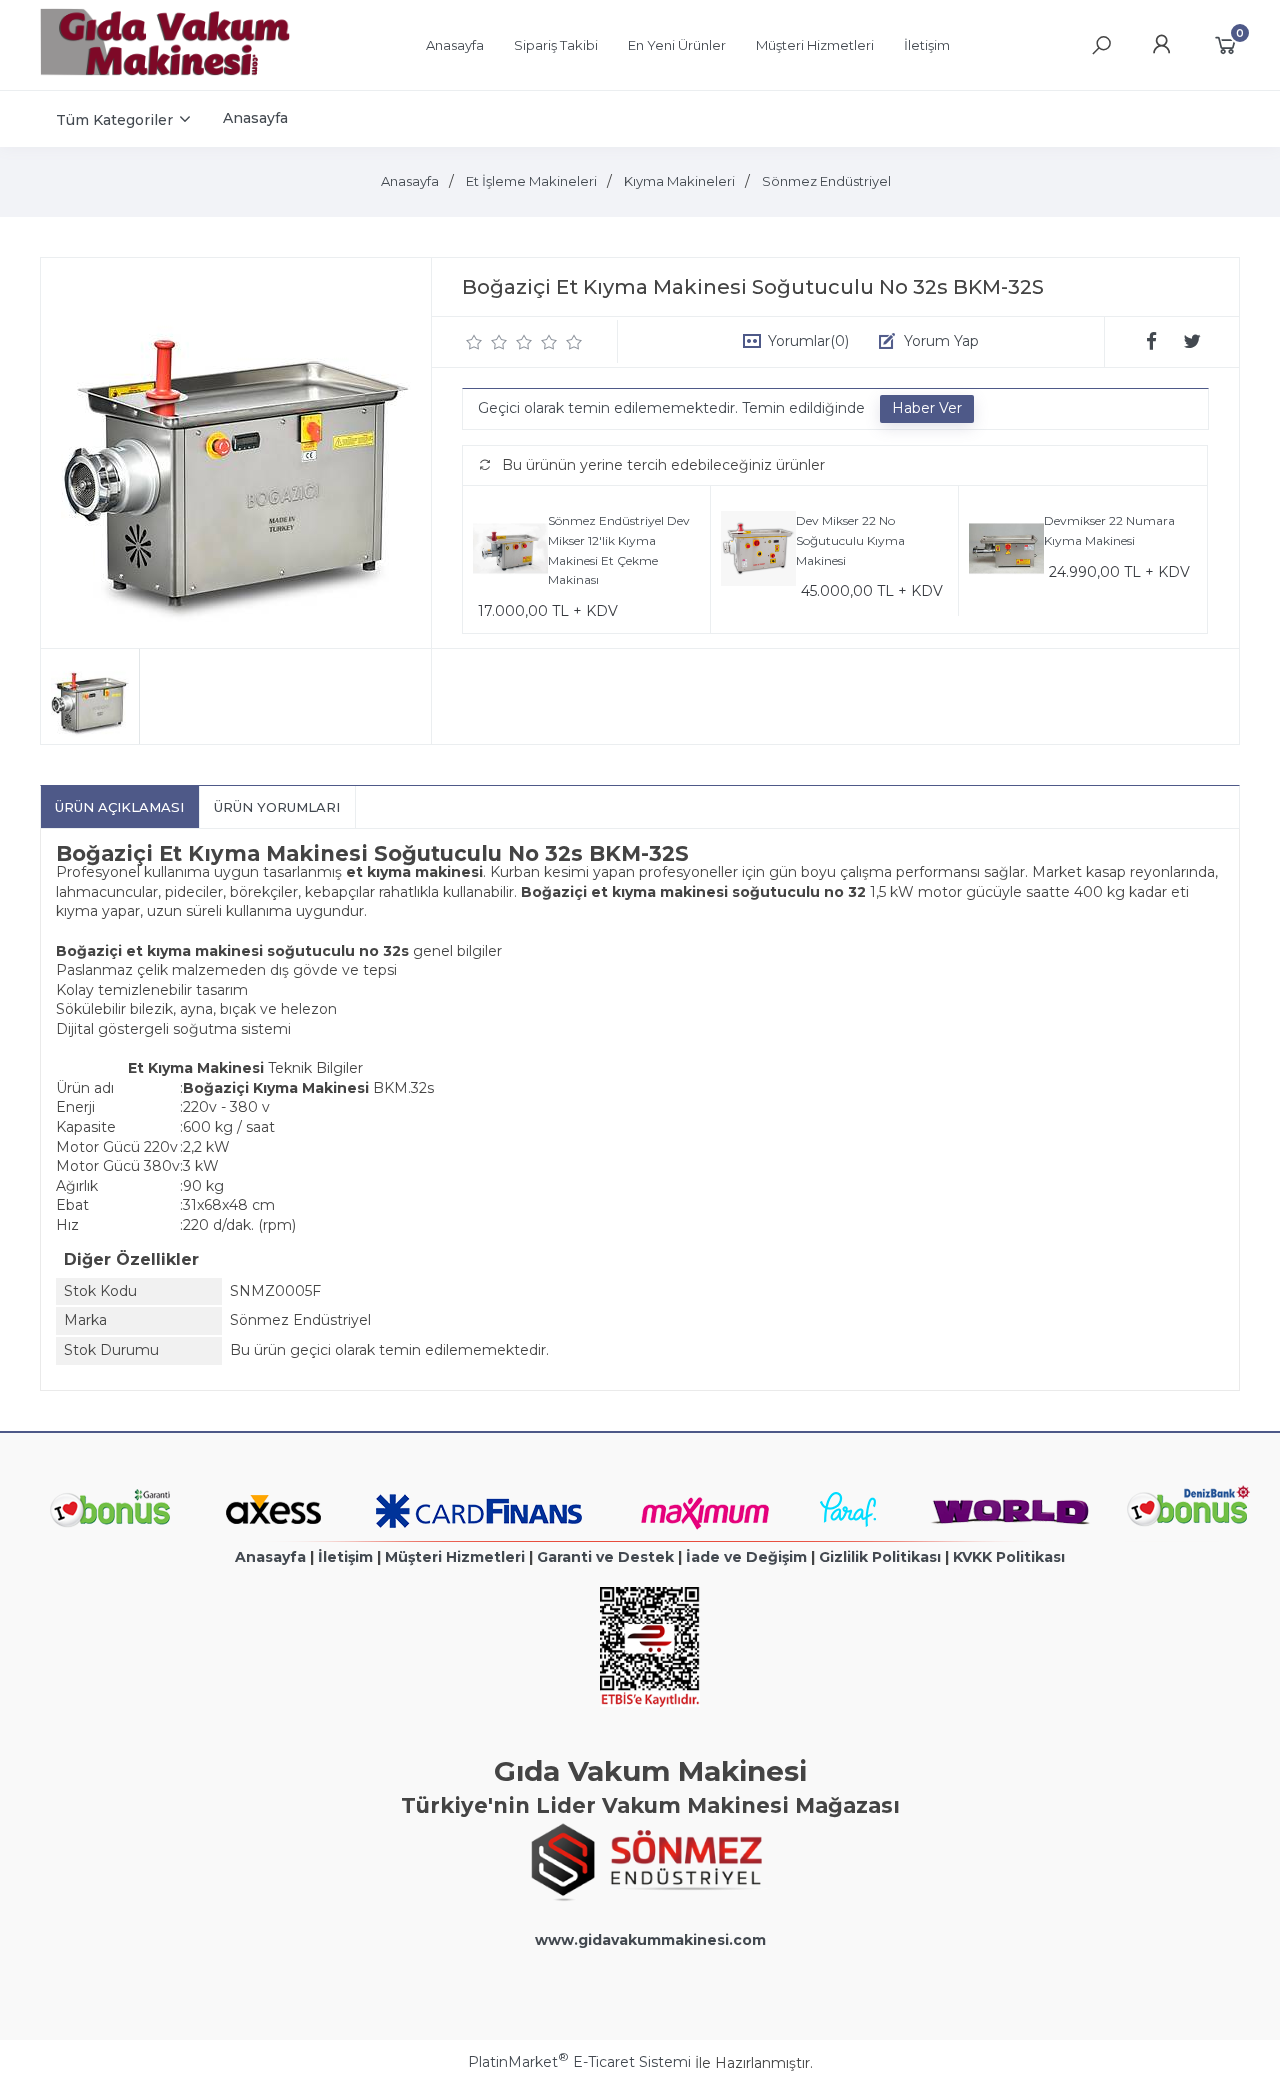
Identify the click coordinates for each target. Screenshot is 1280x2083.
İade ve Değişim (746, 1557)
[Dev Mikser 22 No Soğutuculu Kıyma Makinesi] (758, 551)
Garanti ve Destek (605, 1557)
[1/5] (474, 342)
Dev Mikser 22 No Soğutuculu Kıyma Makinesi (850, 540)
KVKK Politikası (1009, 1557)
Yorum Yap (941, 341)
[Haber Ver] (927, 409)
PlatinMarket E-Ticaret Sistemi (579, 2062)
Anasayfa (270, 1557)
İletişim (345, 1557)
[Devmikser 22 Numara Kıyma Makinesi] (1006, 551)
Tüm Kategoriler (114, 120)
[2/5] (487, 342)
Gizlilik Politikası (880, 1557)
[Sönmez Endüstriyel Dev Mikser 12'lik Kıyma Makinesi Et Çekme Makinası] (510, 551)
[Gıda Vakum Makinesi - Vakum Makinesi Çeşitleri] (165, 71)
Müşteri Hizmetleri (455, 1557)
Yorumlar (808, 341)
